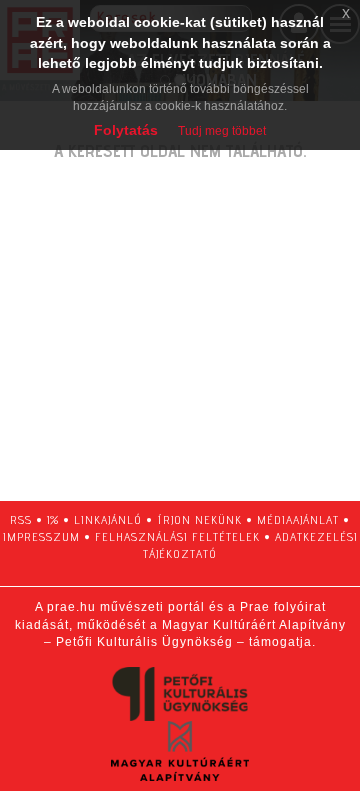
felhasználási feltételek (177, 536)
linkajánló (108, 519)
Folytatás (126, 130)
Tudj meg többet (222, 131)
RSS (21, 519)
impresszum (41, 536)
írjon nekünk (199, 519)
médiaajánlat (298, 519)
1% (53, 519)
